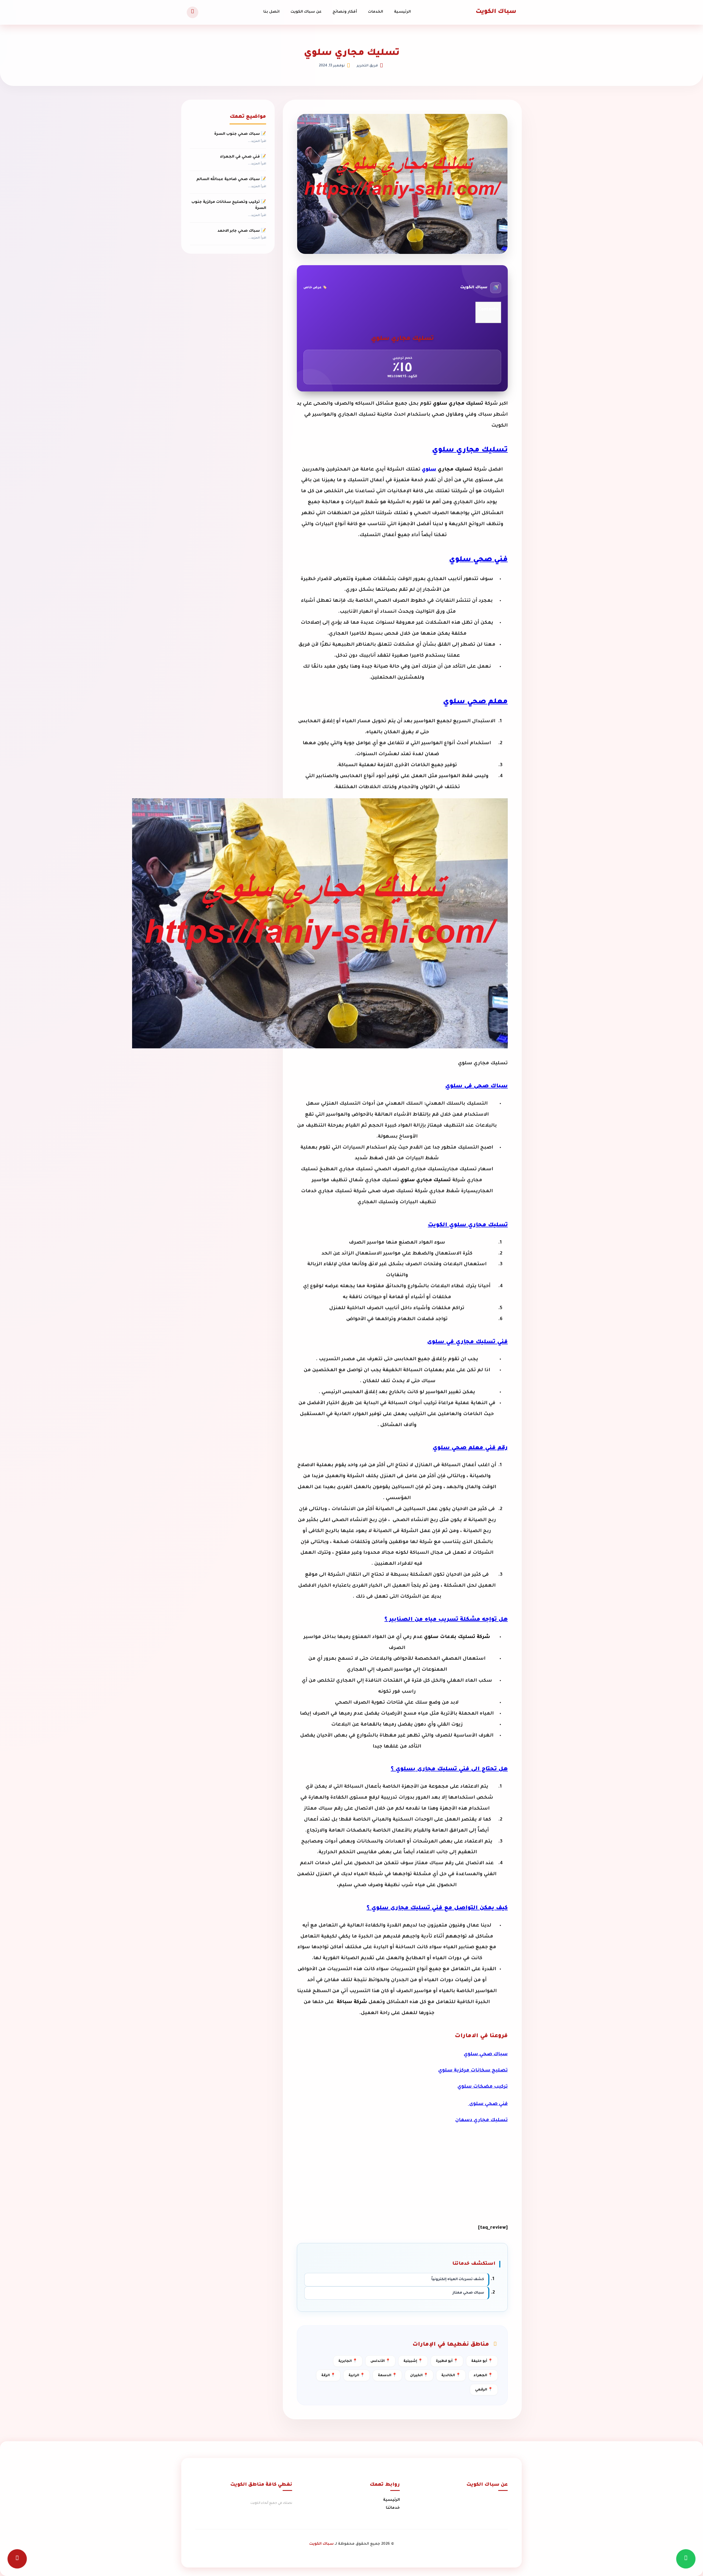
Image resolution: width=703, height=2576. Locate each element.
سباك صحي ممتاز (468, 2293)
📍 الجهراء (483, 2376)
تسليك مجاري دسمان (482, 2120)
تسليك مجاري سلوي (470, 450)
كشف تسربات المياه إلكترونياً (458, 2280)
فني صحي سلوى (488, 2104)
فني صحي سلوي (478, 560)
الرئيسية (402, 12)
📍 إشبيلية (413, 2361)
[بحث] (193, 12)
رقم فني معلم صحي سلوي (470, 1448)
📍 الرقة (328, 2376)
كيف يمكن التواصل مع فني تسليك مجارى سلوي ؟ (437, 1908)
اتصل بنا (271, 12)
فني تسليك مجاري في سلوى (467, 1342)
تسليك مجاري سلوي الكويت (468, 1225)
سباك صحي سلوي (486, 2055)
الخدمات (376, 12)
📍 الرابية (357, 2376)
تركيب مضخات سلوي (483, 2087)
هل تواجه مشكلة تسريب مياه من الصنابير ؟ (446, 1620)
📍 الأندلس (380, 2361)
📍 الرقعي (484, 2390)
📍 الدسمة (387, 2376)
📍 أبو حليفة (482, 2361)
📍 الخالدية (451, 2376)
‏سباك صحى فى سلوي (476, 1087)
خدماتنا (393, 2508)
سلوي (429, 470)
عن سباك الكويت (306, 12)
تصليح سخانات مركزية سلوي (473, 2071)
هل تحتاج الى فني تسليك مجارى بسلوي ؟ (449, 1769)
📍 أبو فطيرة (447, 2361)
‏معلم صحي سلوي (475, 702)
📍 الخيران (419, 2376)
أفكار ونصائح (345, 12)
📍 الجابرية (348, 2361)
